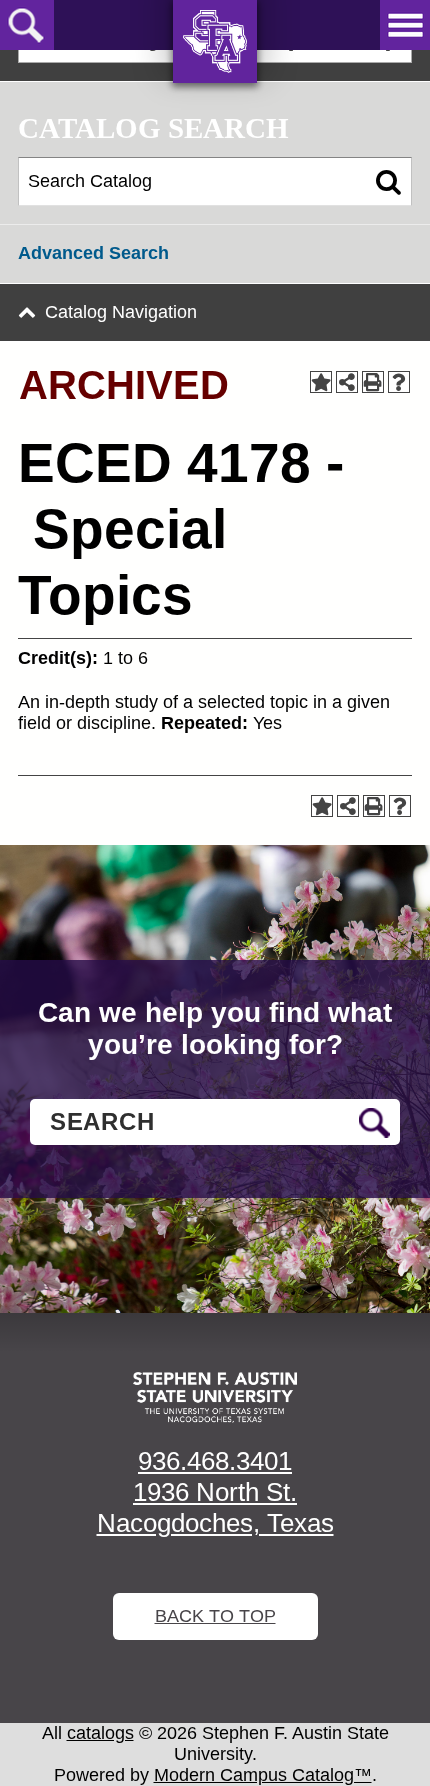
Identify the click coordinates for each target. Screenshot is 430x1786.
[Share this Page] (347, 382)
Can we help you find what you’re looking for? (215, 1028)
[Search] (388, 182)
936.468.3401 (215, 1461)
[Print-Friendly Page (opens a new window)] (373, 382)
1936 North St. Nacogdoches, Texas (215, 1507)
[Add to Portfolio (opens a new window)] (321, 382)
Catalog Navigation (121, 312)
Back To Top (215, 1616)
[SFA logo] (215, 1397)
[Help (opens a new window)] (399, 382)
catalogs (100, 1733)
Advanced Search (93, 253)
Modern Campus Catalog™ (263, 1775)
